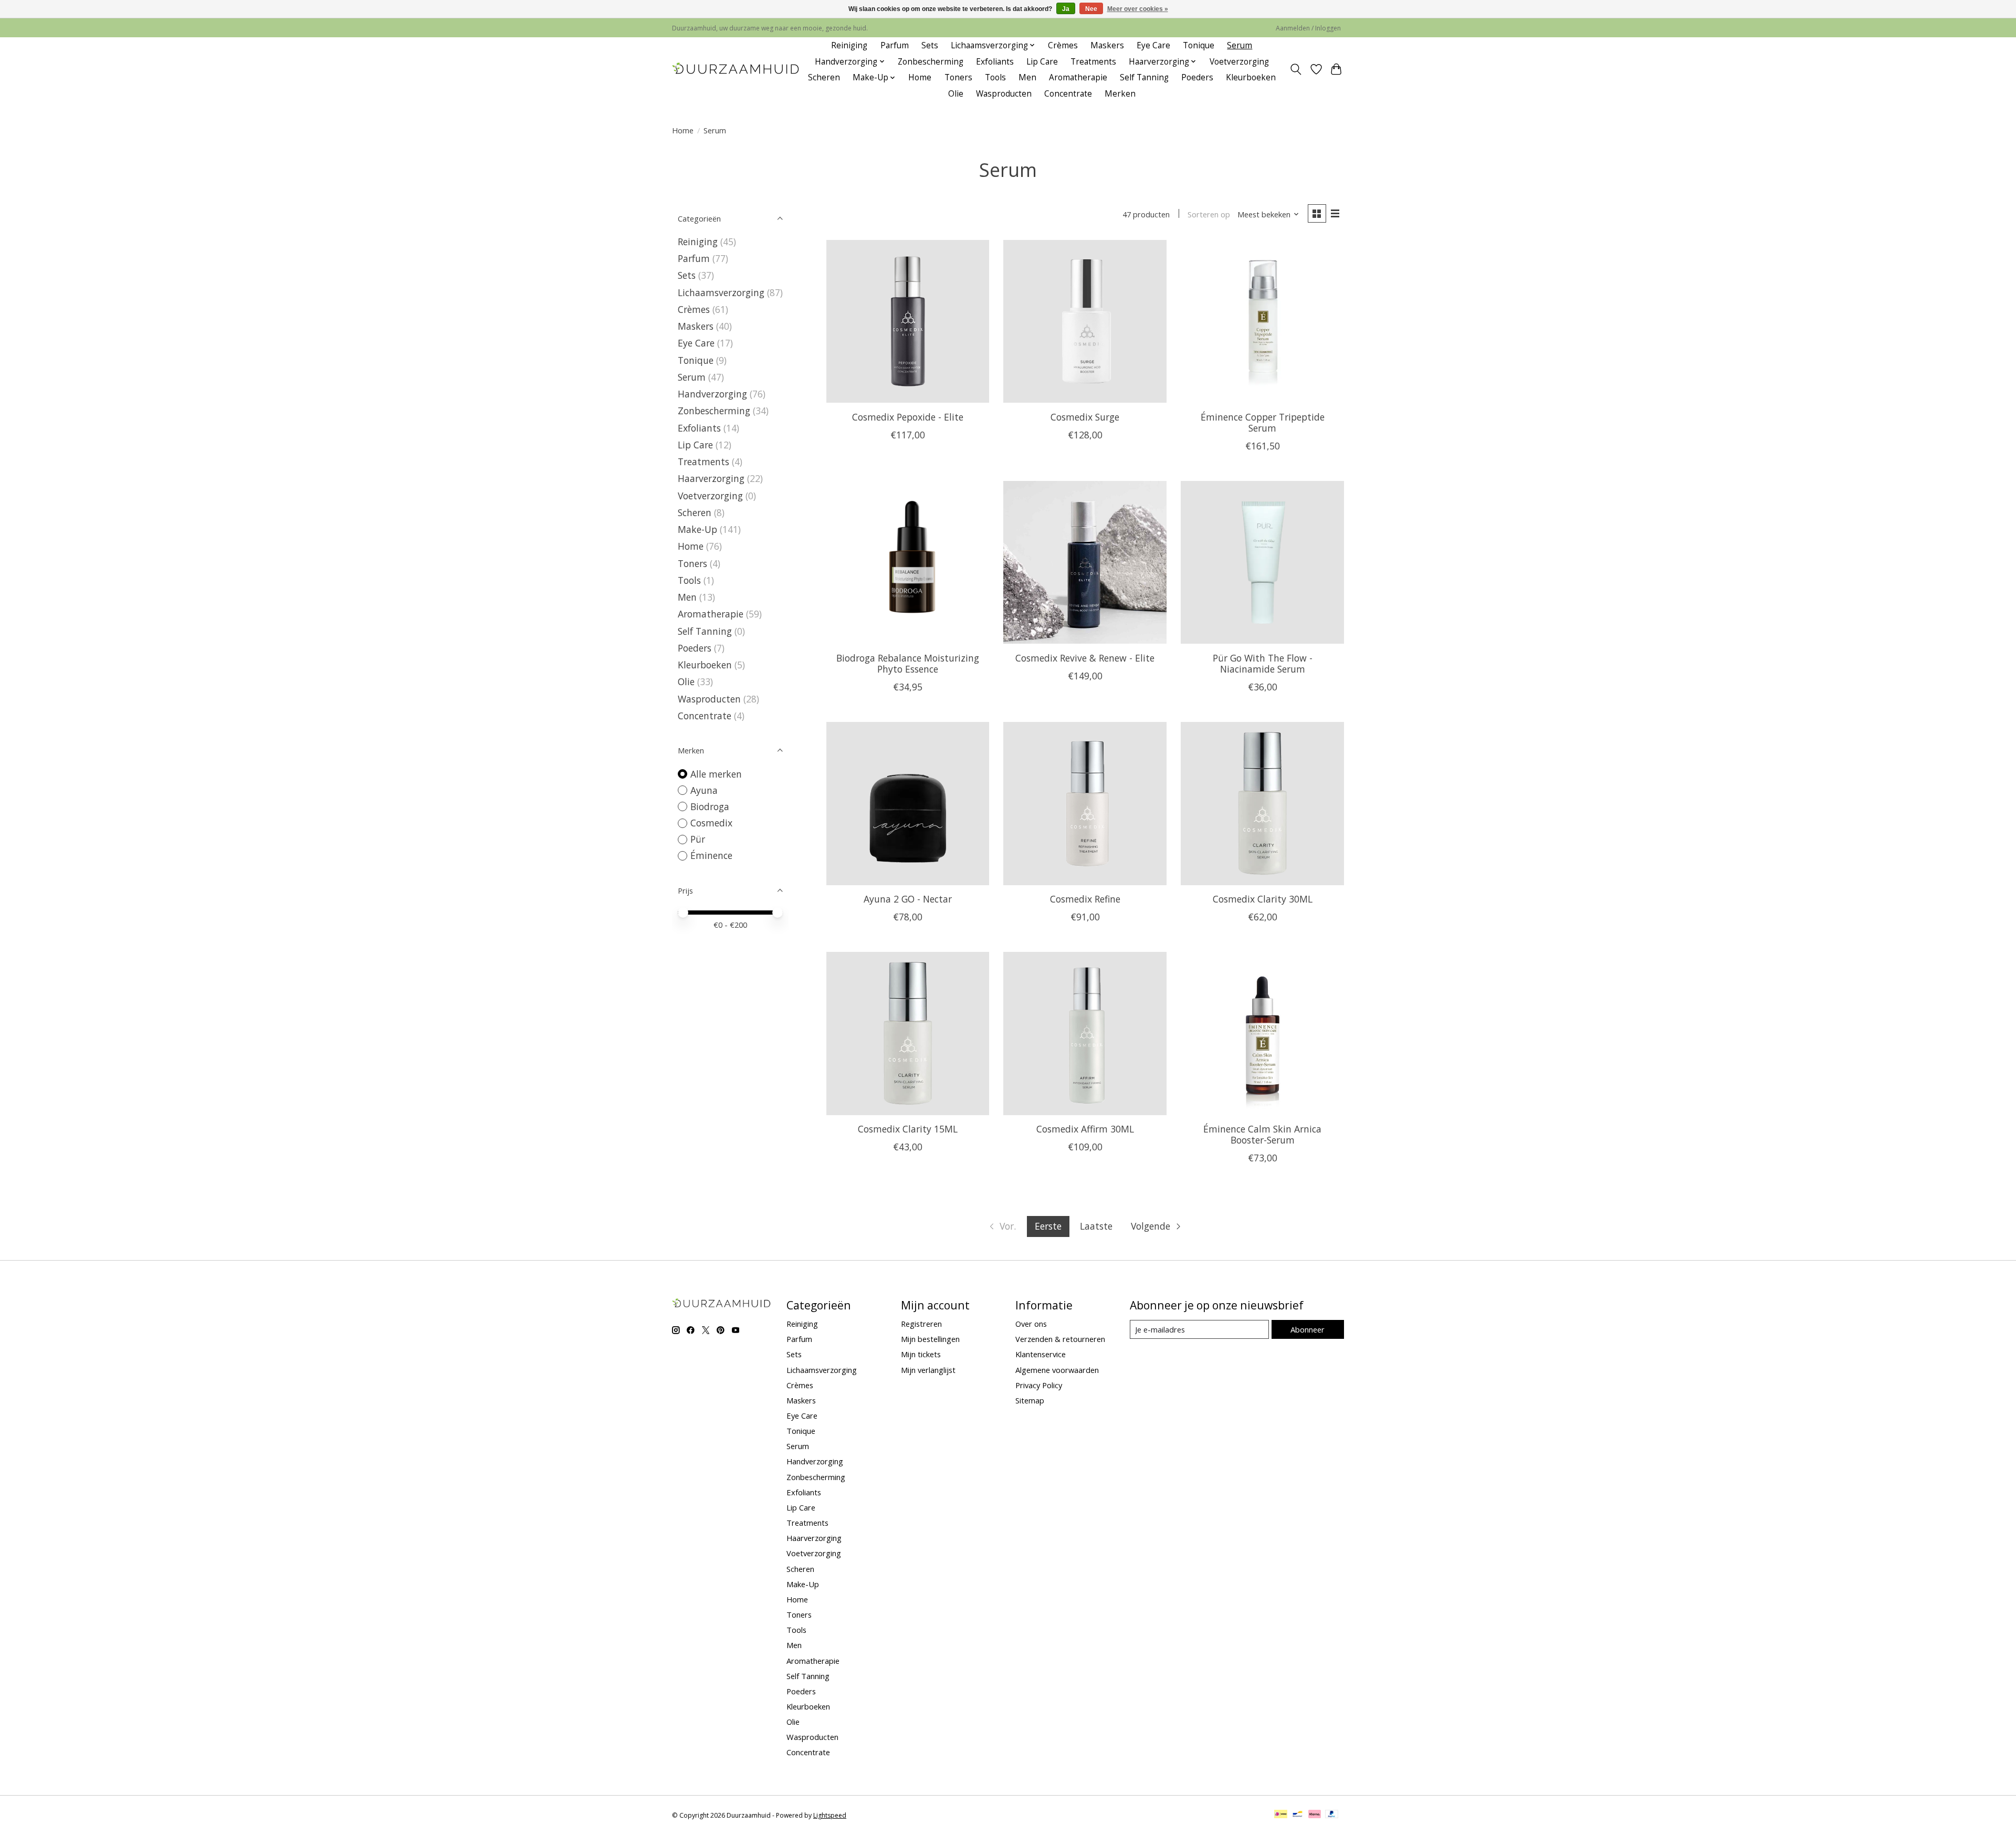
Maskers (1107, 45)
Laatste (1096, 1226)
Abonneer (1308, 1329)
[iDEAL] (1281, 1815)
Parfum (895, 45)
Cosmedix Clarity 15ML (908, 1129)
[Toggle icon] (1296, 69)
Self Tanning (1144, 77)
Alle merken (716, 774)
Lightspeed (830, 1815)
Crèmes (1063, 45)
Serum (1240, 45)
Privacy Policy (1039, 1385)
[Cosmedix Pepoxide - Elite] (908, 321)
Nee (1091, 9)
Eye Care (1153, 45)
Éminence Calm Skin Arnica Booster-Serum (1262, 1134)
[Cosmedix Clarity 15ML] (908, 1033)
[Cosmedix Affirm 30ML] (1085, 1033)
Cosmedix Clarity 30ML (1263, 899)
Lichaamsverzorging (721, 292)
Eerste (1048, 1226)
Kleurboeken (1251, 77)
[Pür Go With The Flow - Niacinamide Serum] (1262, 562)
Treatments (1093, 62)
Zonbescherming (931, 62)
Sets (930, 45)
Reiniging (849, 45)
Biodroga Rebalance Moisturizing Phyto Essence (908, 663)
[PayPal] (1332, 1815)
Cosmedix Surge (1085, 417)
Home (920, 77)
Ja (1066, 9)
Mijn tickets (921, 1354)
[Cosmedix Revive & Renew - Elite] (1085, 562)
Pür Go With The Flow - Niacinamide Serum (1263, 663)
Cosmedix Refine (1085, 899)
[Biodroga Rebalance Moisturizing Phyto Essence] (908, 562)
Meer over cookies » (1138, 9)
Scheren (824, 77)
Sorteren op (1209, 214)
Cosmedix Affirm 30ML (1085, 1129)
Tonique (1199, 45)
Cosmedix (711, 823)
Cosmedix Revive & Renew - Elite (1085, 658)
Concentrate (1068, 94)
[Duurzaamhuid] (736, 70)
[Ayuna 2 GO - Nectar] (908, 803)
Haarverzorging (711, 478)
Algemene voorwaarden (1057, 1370)
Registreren (921, 1324)
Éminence (711, 855)
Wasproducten (1004, 94)
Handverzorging (712, 394)
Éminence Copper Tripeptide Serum (1263, 422)
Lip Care (1042, 62)
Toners (958, 77)
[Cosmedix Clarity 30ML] (1262, 803)
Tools (995, 77)
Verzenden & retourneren (1060, 1339)
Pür (698, 839)
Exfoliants (995, 62)
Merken (1120, 94)
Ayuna (704, 790)
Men (1027, 77)
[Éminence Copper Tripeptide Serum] (1262, 321)
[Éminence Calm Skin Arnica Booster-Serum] (1262, 1033)
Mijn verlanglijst (928, 1370)
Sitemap (1030, 1400)
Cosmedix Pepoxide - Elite (908, 417)
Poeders (1197, 77)
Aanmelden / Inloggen (1308, 28)
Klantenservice (1041, 1354)
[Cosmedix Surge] (1085, 321)
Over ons (1031, 1324)
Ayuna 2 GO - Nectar (908, 899)
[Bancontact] (1298, 1815)
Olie (956, 94)
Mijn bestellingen (930, 1339)
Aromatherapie (1078, 77)
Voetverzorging (1239, 62)
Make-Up (697, 529)
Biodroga (710, 806)
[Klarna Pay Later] (1315, 1815)
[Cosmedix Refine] (1085, 803)
